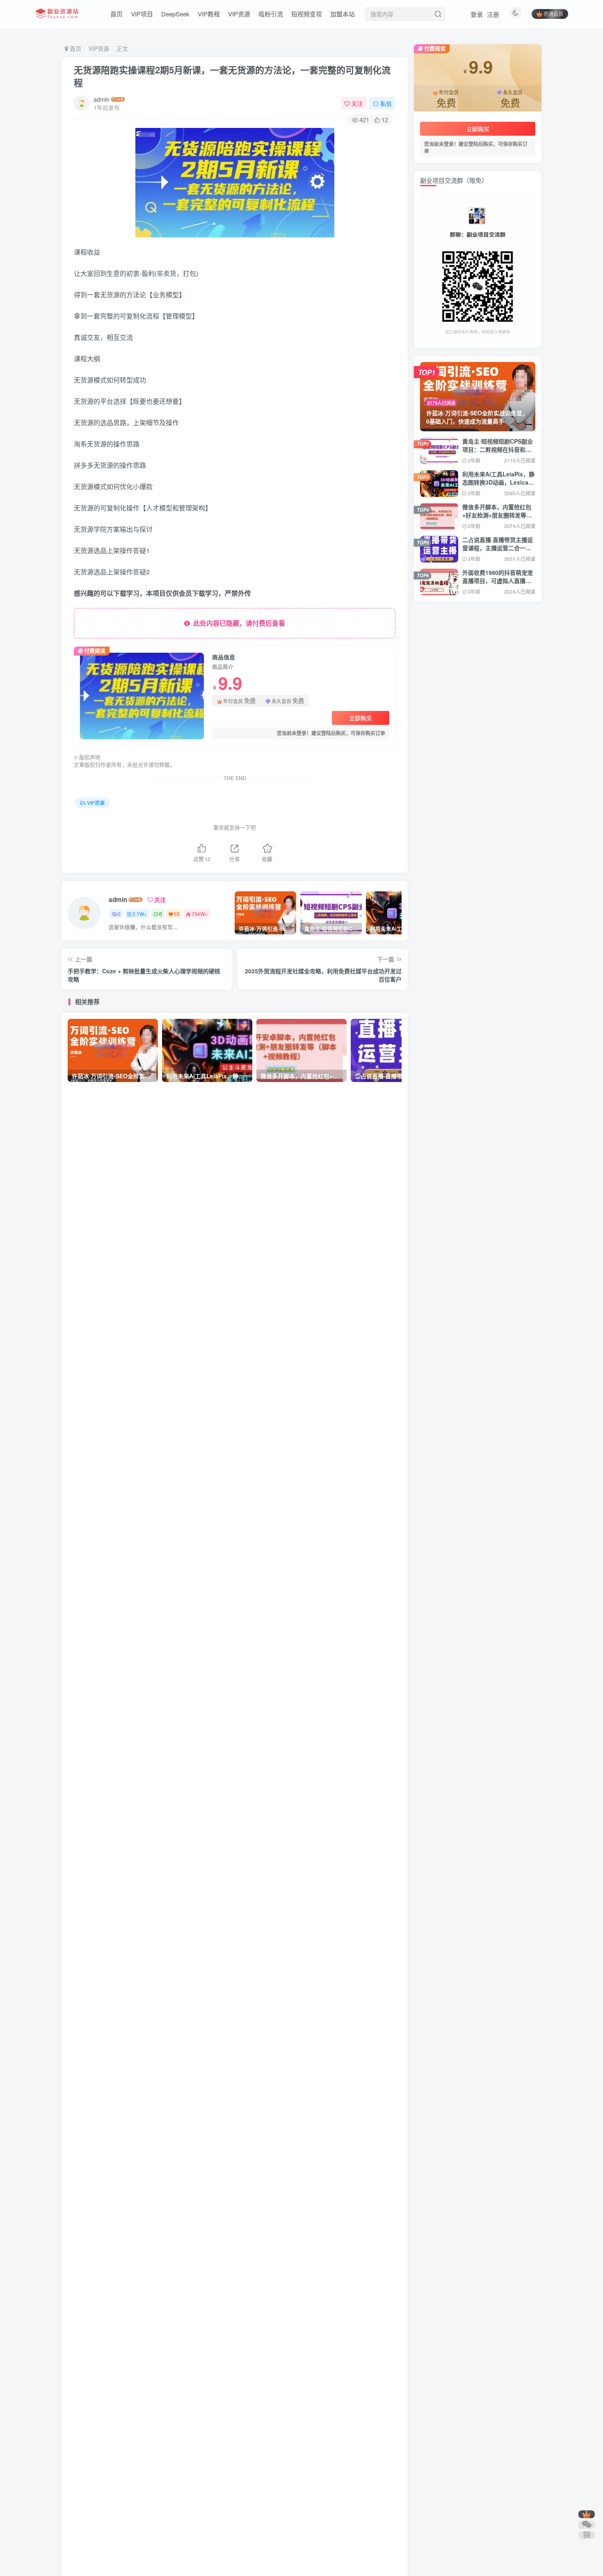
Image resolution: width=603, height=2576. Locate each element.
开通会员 (553, 14)
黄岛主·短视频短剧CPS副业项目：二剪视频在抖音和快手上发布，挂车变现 (498, 449)
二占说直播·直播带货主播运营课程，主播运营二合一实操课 (498, 548)
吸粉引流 (271, 14)
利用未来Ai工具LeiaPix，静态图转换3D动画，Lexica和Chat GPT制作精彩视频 (498, 482)
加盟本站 (343, 14)
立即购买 (361, 718)
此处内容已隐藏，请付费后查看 (238, 623)
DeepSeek (175, 14)
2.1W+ (140, 914)
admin (102, 99)
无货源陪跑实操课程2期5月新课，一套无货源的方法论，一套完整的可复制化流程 (232, 76)
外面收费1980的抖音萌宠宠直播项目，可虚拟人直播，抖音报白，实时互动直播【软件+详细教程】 (498, 584)
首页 (116, 14)
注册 (493, 14)
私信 (386, 103)
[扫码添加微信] (587, 2525)
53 (177, 914)
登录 (477, 14)
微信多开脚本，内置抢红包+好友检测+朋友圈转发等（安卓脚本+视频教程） (497, 515)
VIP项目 (142, 14)
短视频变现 (307, 14)
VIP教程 (209, 14)
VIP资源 (239, 14)
